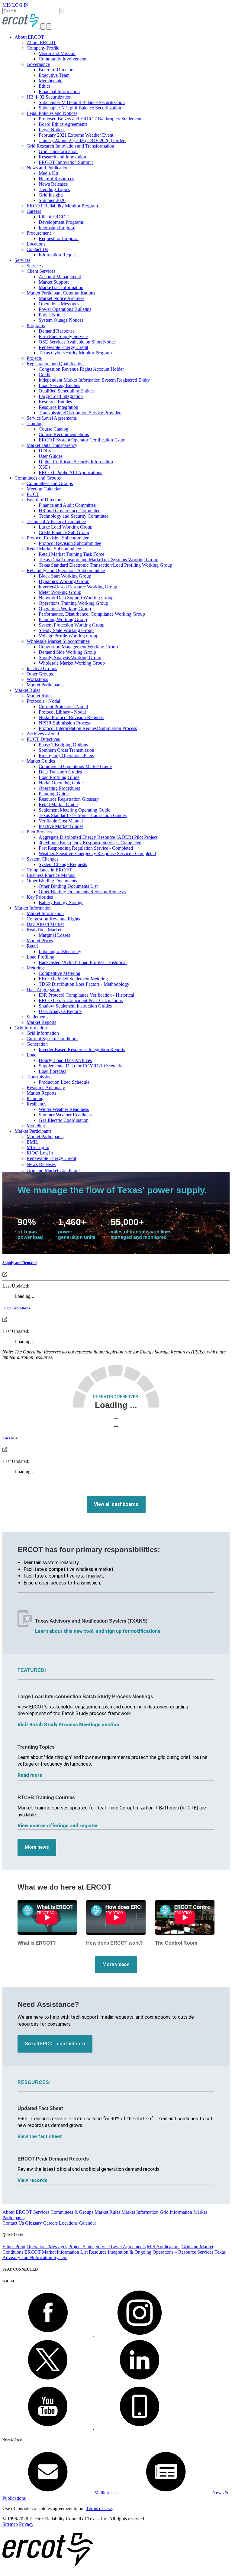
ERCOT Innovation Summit (66, 162)
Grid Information (31, 1028)
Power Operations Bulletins (65, 309)
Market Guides (41, 761)
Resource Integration (58, 407)
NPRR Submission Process (65, 723)
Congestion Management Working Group (78, 647)
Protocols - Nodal (43, 701)
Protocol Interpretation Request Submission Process (88, 728)
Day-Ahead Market (45, 924)
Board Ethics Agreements (63, 124)
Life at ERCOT (54, 217)
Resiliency (37, 1104)
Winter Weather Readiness (64, 1109)
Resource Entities (55, 402)
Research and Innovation (62, 157)
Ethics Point (14, 2247)
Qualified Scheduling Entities (67, 391)
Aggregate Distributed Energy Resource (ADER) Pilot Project (98, 837)
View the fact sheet (40, 2136)
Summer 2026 (52, 200)
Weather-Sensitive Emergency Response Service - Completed (97, 853)
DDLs (45, 451)
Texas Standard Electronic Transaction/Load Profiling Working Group (105, 565)
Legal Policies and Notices (52, 113)
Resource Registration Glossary (69, 799)
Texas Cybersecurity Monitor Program (75, 353)
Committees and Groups (38, 478)
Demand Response (57, 331)
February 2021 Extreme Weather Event (76, 135)
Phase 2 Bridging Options (63, 745)
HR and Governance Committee (69, 511)
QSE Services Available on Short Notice (77, 342)
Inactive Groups (42, 668)
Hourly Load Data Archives (65, 1060)
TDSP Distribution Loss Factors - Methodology (84, 984)
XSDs (45, 467)
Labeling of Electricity (60, 951)
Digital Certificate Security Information (76, 462)
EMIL (32, 1142)
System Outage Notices (61, 320)
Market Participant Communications (61, 293)
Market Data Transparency (52, 445)
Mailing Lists (106, 2493)
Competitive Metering (60, 973)
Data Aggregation (43, 990)
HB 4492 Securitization (49, 97)
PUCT (33, 494)
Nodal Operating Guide (61, 783)
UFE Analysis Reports (60, 1011)
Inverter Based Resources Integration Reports (82, 1049)
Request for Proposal (59, 238)
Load (32, 1055)
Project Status (81, 2247)
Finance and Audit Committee (67, 505)
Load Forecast (52, 1071)
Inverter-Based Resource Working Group (78, 587)
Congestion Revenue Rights (53, 919)
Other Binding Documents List (68, 886)
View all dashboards (116, 1504)
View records (32, 2180)
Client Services (41, 271)
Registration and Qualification (55, 364)
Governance (38, 64)
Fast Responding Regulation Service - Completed (86, 848)
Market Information (33, 908)
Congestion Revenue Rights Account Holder (81, 369)
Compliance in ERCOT (49, 870)
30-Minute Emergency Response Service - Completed (90, 843)
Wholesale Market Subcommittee (58, 641)
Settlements (37, 1017)
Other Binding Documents (52, 881)
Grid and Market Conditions (53, 1170)
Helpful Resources (56, 179)
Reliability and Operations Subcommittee (66, 570)
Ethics (45, 86)
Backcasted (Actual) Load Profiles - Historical (83, 962)
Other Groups (40, 674)
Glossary (34, 2223)
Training (35, 423)
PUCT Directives (43, 739)
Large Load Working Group (66, 527)
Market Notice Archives (61, 298)
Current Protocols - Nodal (63, 707)
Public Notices (53, 315)
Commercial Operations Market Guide (75, 766)
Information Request (58, 255)
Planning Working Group (63, 619)
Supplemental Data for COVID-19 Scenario (81, 1066)
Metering (35, 968)
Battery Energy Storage (61, 902)
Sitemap (10, 2524)
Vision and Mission (57, 53)
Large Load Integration (61, 396)
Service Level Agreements (52, 418)
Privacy (26, 2524)
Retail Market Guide (58, 804)
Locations (36, 244)
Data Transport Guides (60, 772)
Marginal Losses (54, 935)
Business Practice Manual (51, 875)
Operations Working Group (65, 609)
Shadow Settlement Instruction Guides (75, 1006)
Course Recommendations (64, 434)
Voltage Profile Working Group (69, 636)
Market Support (54, 282)
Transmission (39, 1077)
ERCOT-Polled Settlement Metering (73, 979)
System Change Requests (63, 864)
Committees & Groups (72, 2212)
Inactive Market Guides (61, 826)
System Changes (42, 859)
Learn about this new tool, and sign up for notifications (98, 1631)
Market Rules (27, 690)
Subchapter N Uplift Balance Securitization (80, 108)
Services (23, 260)
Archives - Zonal (43, 734)
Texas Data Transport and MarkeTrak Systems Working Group (98, 560)
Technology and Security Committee (74, 516)
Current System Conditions (52, 1039)
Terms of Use (99, 2508)
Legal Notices (52, 130)
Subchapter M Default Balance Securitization (82, 102)
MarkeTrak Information (61, 287)
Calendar (87, 2223)
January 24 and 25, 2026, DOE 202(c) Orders (82, 140)
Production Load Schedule (64, 1082)
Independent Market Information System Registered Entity (94, 380)
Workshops (37, 679)
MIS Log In (38, 1147)
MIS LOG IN (16, 5)
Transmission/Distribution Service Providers (81, 413)
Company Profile (43, 48)
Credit (45, 375)
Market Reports (41, 1022)
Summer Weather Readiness (65, 1115)
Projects (34, 358)
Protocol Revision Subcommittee (58, 538)
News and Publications (48, 168)
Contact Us (37, 249)
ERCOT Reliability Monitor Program (62, 206)
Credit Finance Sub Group (64, 532)
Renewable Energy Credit (63, 347)
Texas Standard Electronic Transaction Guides (83, 815)
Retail (32, 946)
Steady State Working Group (66, 630)
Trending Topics (54, 189)
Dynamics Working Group (64, 581)
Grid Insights (51, 195)
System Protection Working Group (72, 625)
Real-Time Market (44, 930)
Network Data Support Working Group (76, 598)
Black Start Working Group (65, 576)
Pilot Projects (39, 832)
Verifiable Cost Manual (61, 821)
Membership (51, 81)
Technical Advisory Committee (56, 521)
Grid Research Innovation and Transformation (70, 146)
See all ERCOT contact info (55, 2044)
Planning (35, 1098)
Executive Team (54, 75)
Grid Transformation (58, 151)
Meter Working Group (60, 592)
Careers (34, 211)
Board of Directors (56, 70)
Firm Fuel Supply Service (63, 336)
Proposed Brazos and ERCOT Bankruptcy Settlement (90, 119)
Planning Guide (54, 794)
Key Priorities (40, 897)
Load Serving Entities (59, 385)
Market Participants (45, 685)
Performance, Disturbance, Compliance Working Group (92, 614)
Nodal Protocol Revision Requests (71, 717)
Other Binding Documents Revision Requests (82, 892)
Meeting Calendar (44, 489)
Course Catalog (53, 429)
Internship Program (57, 228)
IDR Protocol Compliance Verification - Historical (86, 995)
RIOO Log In (40, 1153)
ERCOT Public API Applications (70, 472)
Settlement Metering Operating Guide (74, 810)
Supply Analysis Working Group (70, 658)
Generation (37, 1044)
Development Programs (61, 222)
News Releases (53, 184)
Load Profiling (40, 957)
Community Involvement (63, 59)
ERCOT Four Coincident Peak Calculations (81, 1000)
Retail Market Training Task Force (71, 554)
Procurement (39, 233)
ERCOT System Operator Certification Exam (82, 440)
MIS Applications (164, 2247)
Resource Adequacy (46, 1088)
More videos (116, 1964)
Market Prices (40, 941)
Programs (36, 326)
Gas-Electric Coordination (64, 1120)
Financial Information (59, 91)
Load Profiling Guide (59, 777)
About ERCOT (29, 37)
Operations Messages (59, 304)
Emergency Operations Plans (66, 756)
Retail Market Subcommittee (54, 549)
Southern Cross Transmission (66, 750)
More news (37, 1847)
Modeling (36, 1126)
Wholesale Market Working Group (72, 663)
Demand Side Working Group (67, 652)
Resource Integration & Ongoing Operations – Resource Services (151, 2252)
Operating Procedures (59, 788)
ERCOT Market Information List (56, 2252)
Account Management (60, 277)
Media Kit (48, 173)
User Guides (51, 456)
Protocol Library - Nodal (62, 712)
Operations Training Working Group (73, 603)
